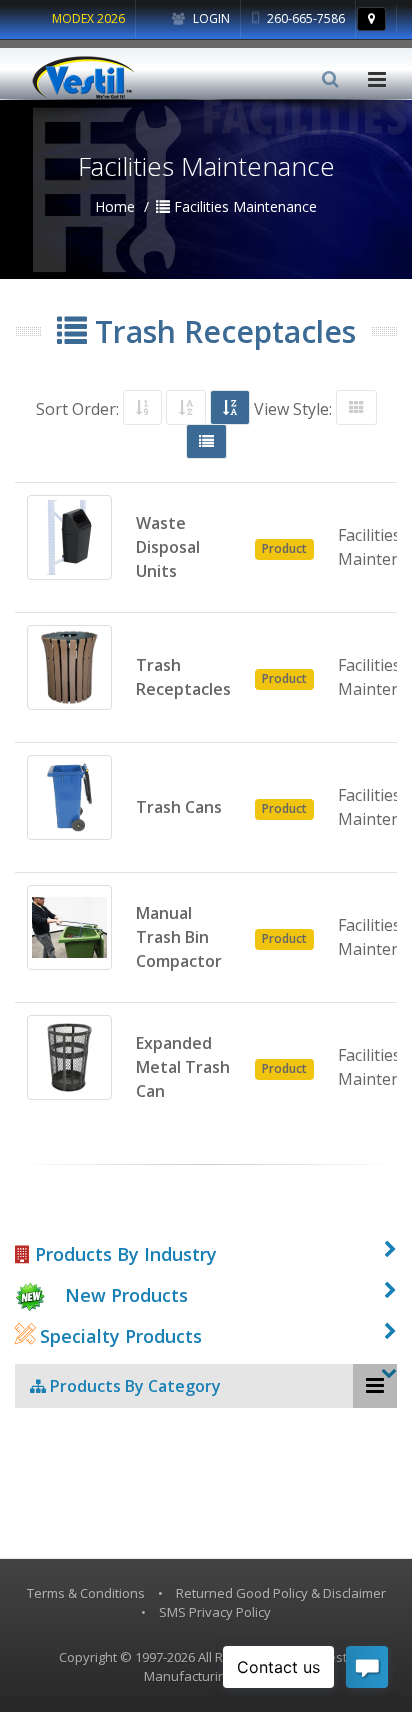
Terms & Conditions (86, 1593)
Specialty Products (118, 1336)
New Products (126, 1295)
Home (115, 206)
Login (210, 18)
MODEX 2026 (88, 18)
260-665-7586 (304, 18)
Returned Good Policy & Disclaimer (281, 1593)
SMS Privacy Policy (215, 1612)
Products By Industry (123, 1254)
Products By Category (133, 1386)
